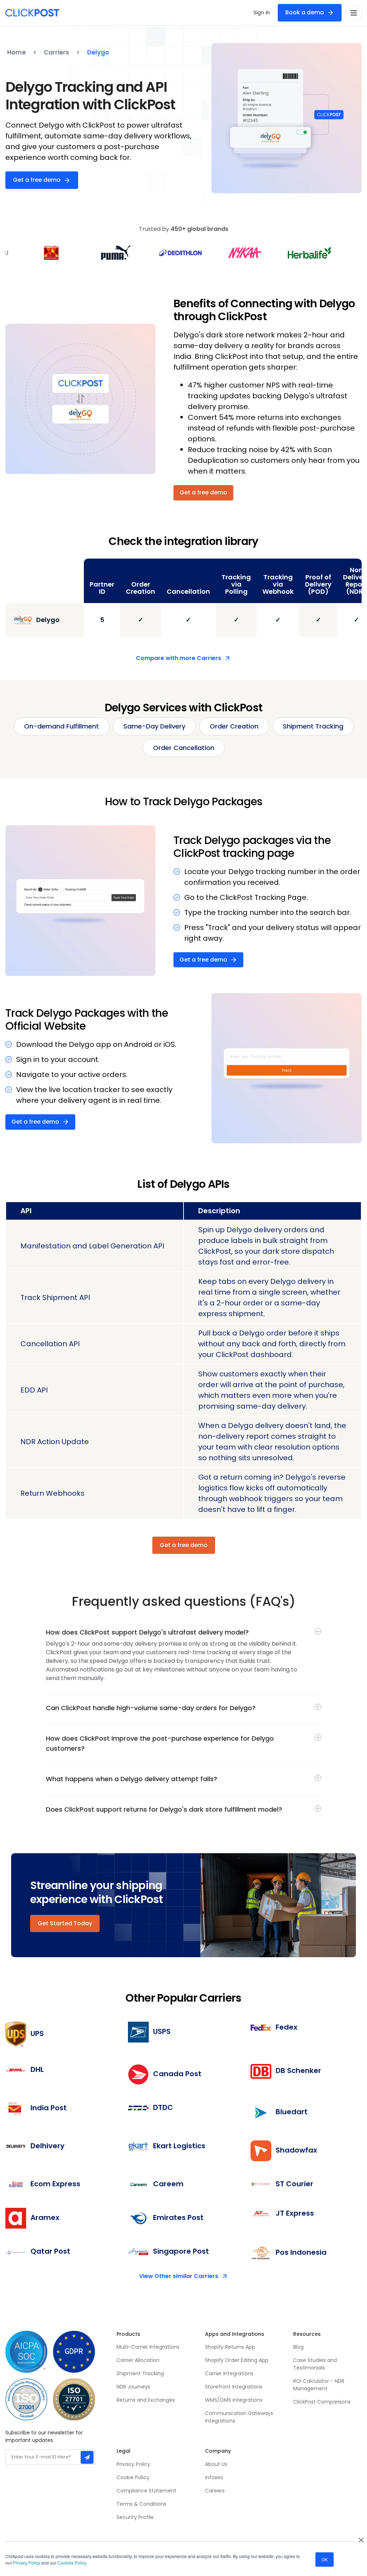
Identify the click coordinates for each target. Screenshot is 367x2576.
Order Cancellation (184, 748)
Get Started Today (65, 1923)
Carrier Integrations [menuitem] (229, 2373)
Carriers (56, 52)
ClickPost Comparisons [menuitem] (322, 2402)
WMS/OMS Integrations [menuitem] (234, 2400)
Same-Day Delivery (154, 726)
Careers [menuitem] (215, 2491)
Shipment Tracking (313, 726)
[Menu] (354, 13)
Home (16, 52)
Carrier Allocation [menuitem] (138, 2360)
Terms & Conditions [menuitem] (141, 2504)
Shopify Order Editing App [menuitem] (237, 2360)
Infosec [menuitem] (214, 2477)
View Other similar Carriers (179, 2276)
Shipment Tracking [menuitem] (140, 2373)
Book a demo (305, 12)
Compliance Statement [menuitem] (146, 2491)
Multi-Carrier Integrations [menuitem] (148, 2347)
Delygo (98, 52)
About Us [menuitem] (216, 2464)
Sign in (262, 13)
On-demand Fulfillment (61, 726)
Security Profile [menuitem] (135, 2517)
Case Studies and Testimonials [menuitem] (316, 2364)
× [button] (361, 2538)
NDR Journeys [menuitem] (133, 2387)
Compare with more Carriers (178, 658)
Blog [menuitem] (298, 2347)
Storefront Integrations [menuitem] (234, 2387)
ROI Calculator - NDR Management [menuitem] (319, 2385)
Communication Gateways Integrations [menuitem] (239, 2417)
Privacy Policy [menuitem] (133, 2464)
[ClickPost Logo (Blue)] (32, 13)
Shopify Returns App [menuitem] (230, 2347)
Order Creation (234, 726)
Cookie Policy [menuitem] (133, 2477)
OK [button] (325, 2559)
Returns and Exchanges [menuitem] (146, 2400)
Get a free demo (37, 180)
